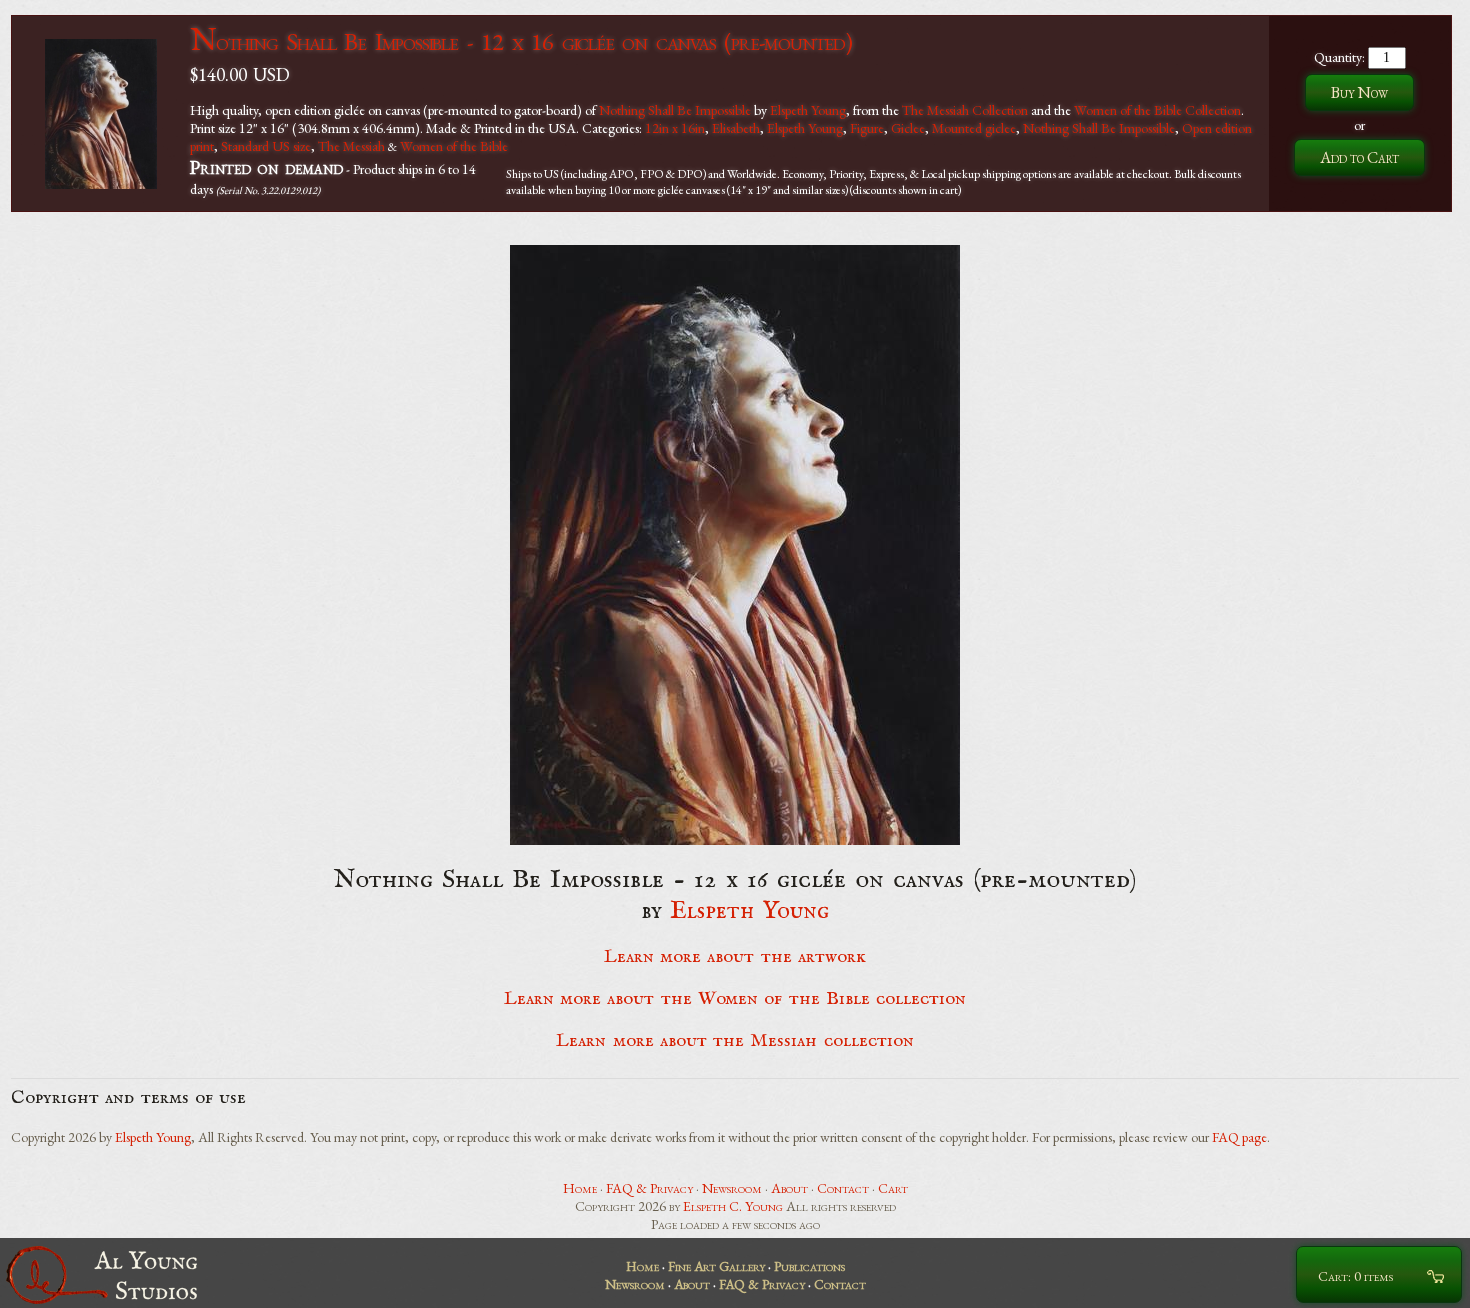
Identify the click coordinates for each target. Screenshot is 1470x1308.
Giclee (908, 128)
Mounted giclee (974, 128)
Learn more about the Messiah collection (734, 1041)
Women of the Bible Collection (1157, 110)
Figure (867, 128)
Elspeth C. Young (733, 1206)
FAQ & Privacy (649, 1188)
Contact (843, 1188)
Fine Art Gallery (716, 1266)
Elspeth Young (808, 110)
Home (580, 1188)
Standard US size (266, 146)
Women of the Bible (454, 146)
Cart (893, 1188)
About (789, 1188)
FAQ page (1239, 1137)
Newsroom (732, 1188)
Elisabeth (736, 128)
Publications (809, 1266)
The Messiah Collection (965, 110)
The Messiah (351, 146)
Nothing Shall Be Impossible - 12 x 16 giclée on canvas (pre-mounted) (521, 41)
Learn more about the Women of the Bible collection (735, 999)
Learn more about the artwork (735, 957)
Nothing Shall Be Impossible (675, 110)
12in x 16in (675, 128)
